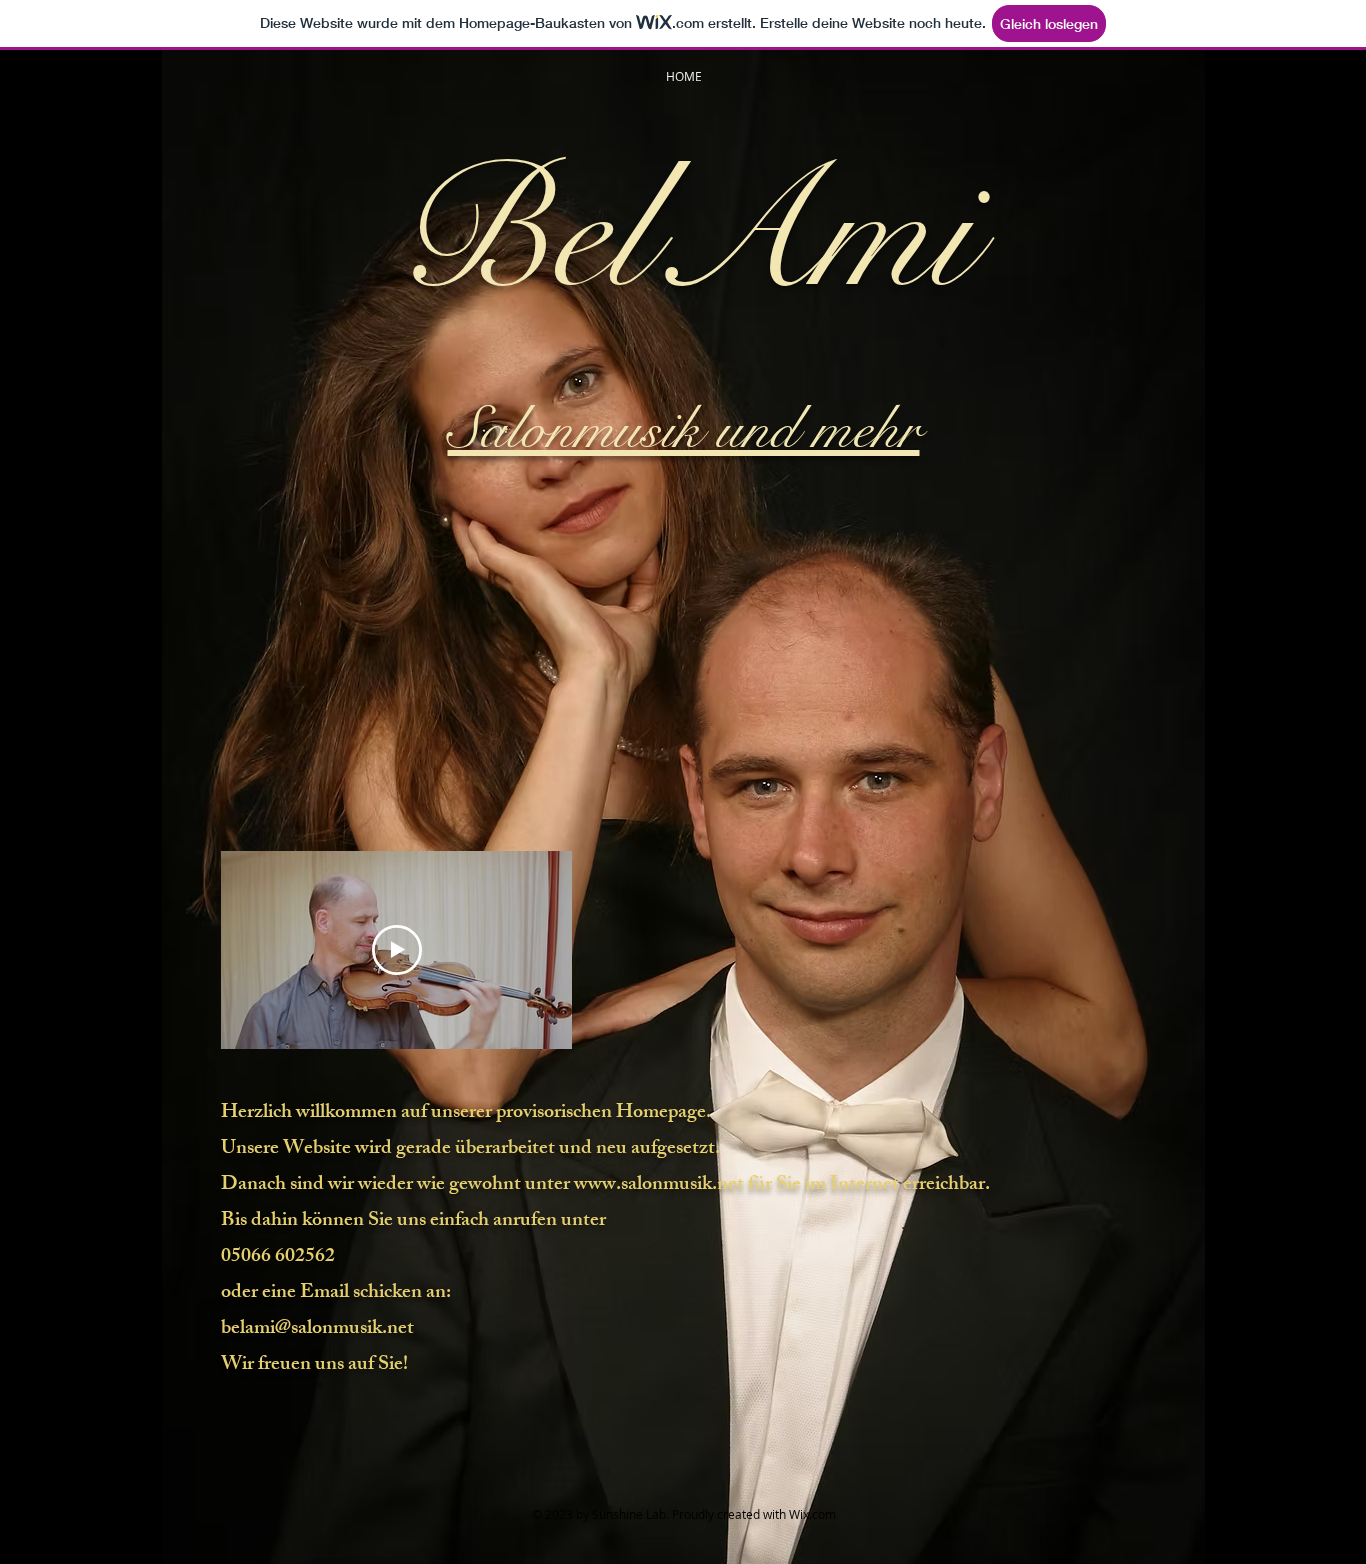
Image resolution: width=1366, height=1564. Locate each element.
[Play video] (397, 950)
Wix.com (812, 1514)
